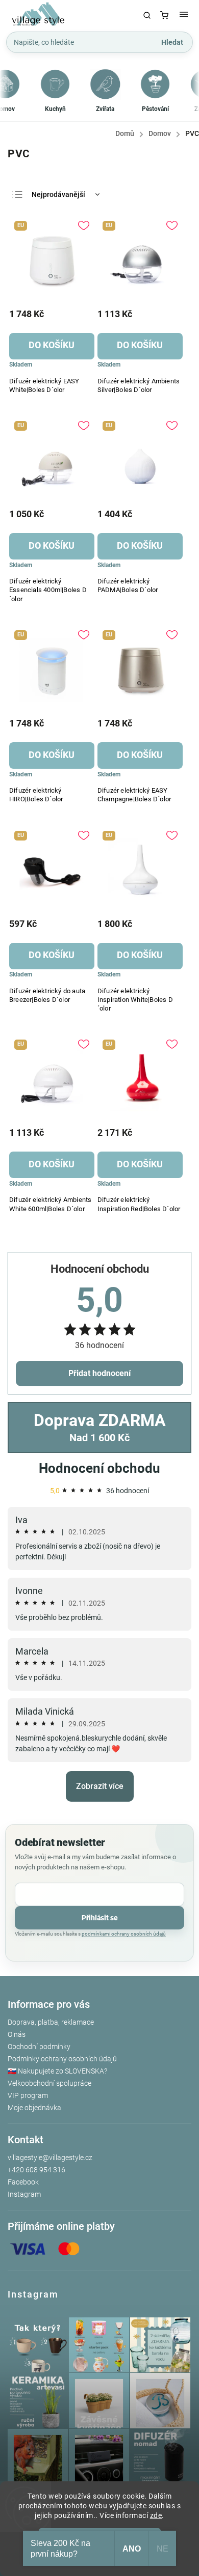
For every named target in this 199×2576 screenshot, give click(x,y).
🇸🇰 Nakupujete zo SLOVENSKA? (57, 2071)
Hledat (172, 42)
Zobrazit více (100, 1786)
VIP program (28, 2095)
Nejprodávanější (58, 194)
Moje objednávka (34, 2108)
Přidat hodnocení (99, 1373)
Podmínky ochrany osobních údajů (62, 2059)
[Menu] (184, 15)
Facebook (23, 2182)
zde (156, 2515)
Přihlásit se (100, 1918)
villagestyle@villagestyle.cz (50, 2158)
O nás (17, 2034)
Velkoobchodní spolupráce (49, 2083)
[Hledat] (147, 15)
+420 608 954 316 (36, 2170)
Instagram (24, 2194)
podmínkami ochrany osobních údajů (124, 1934)
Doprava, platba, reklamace (51, 2022)
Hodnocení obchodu (99, 1468)
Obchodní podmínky (39, 2047)
